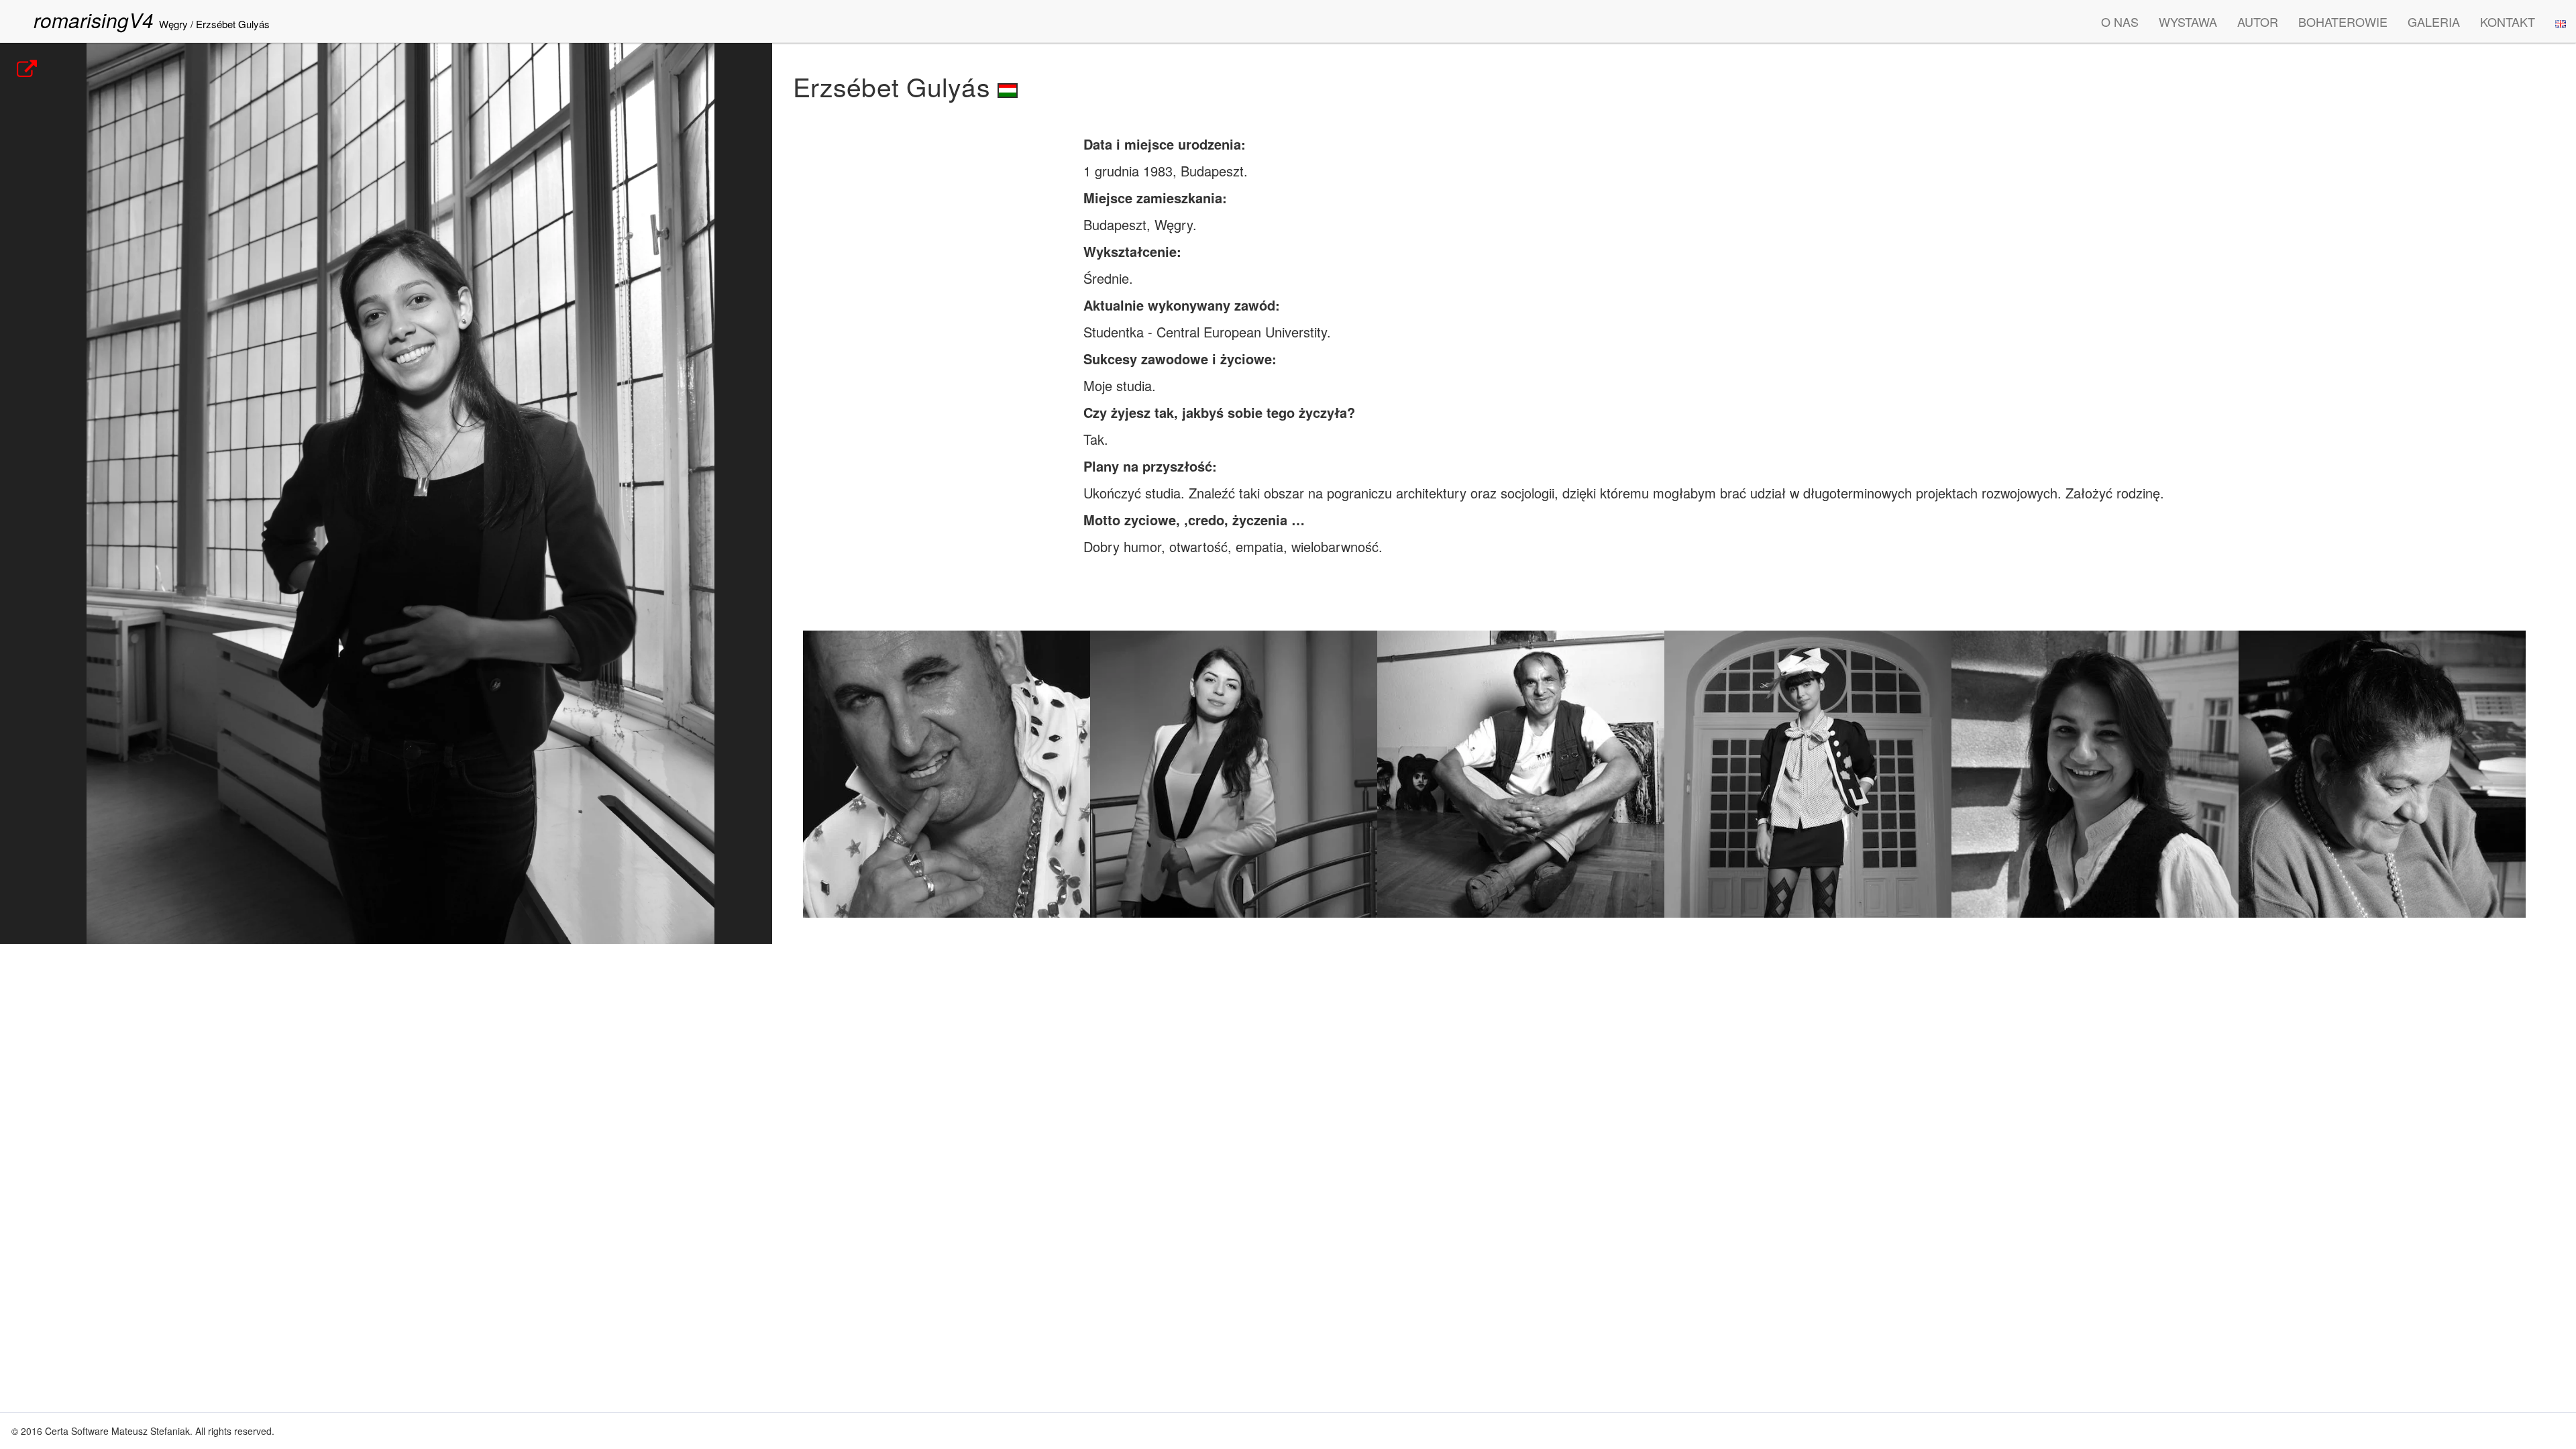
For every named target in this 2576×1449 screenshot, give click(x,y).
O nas (2120, 21)
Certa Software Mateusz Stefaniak (117, 1431)
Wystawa (2188, 21)
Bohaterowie (2343, 21)
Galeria (2434, 21)
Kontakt (2508, 21)
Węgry (173, 24)
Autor (2258, 21)
